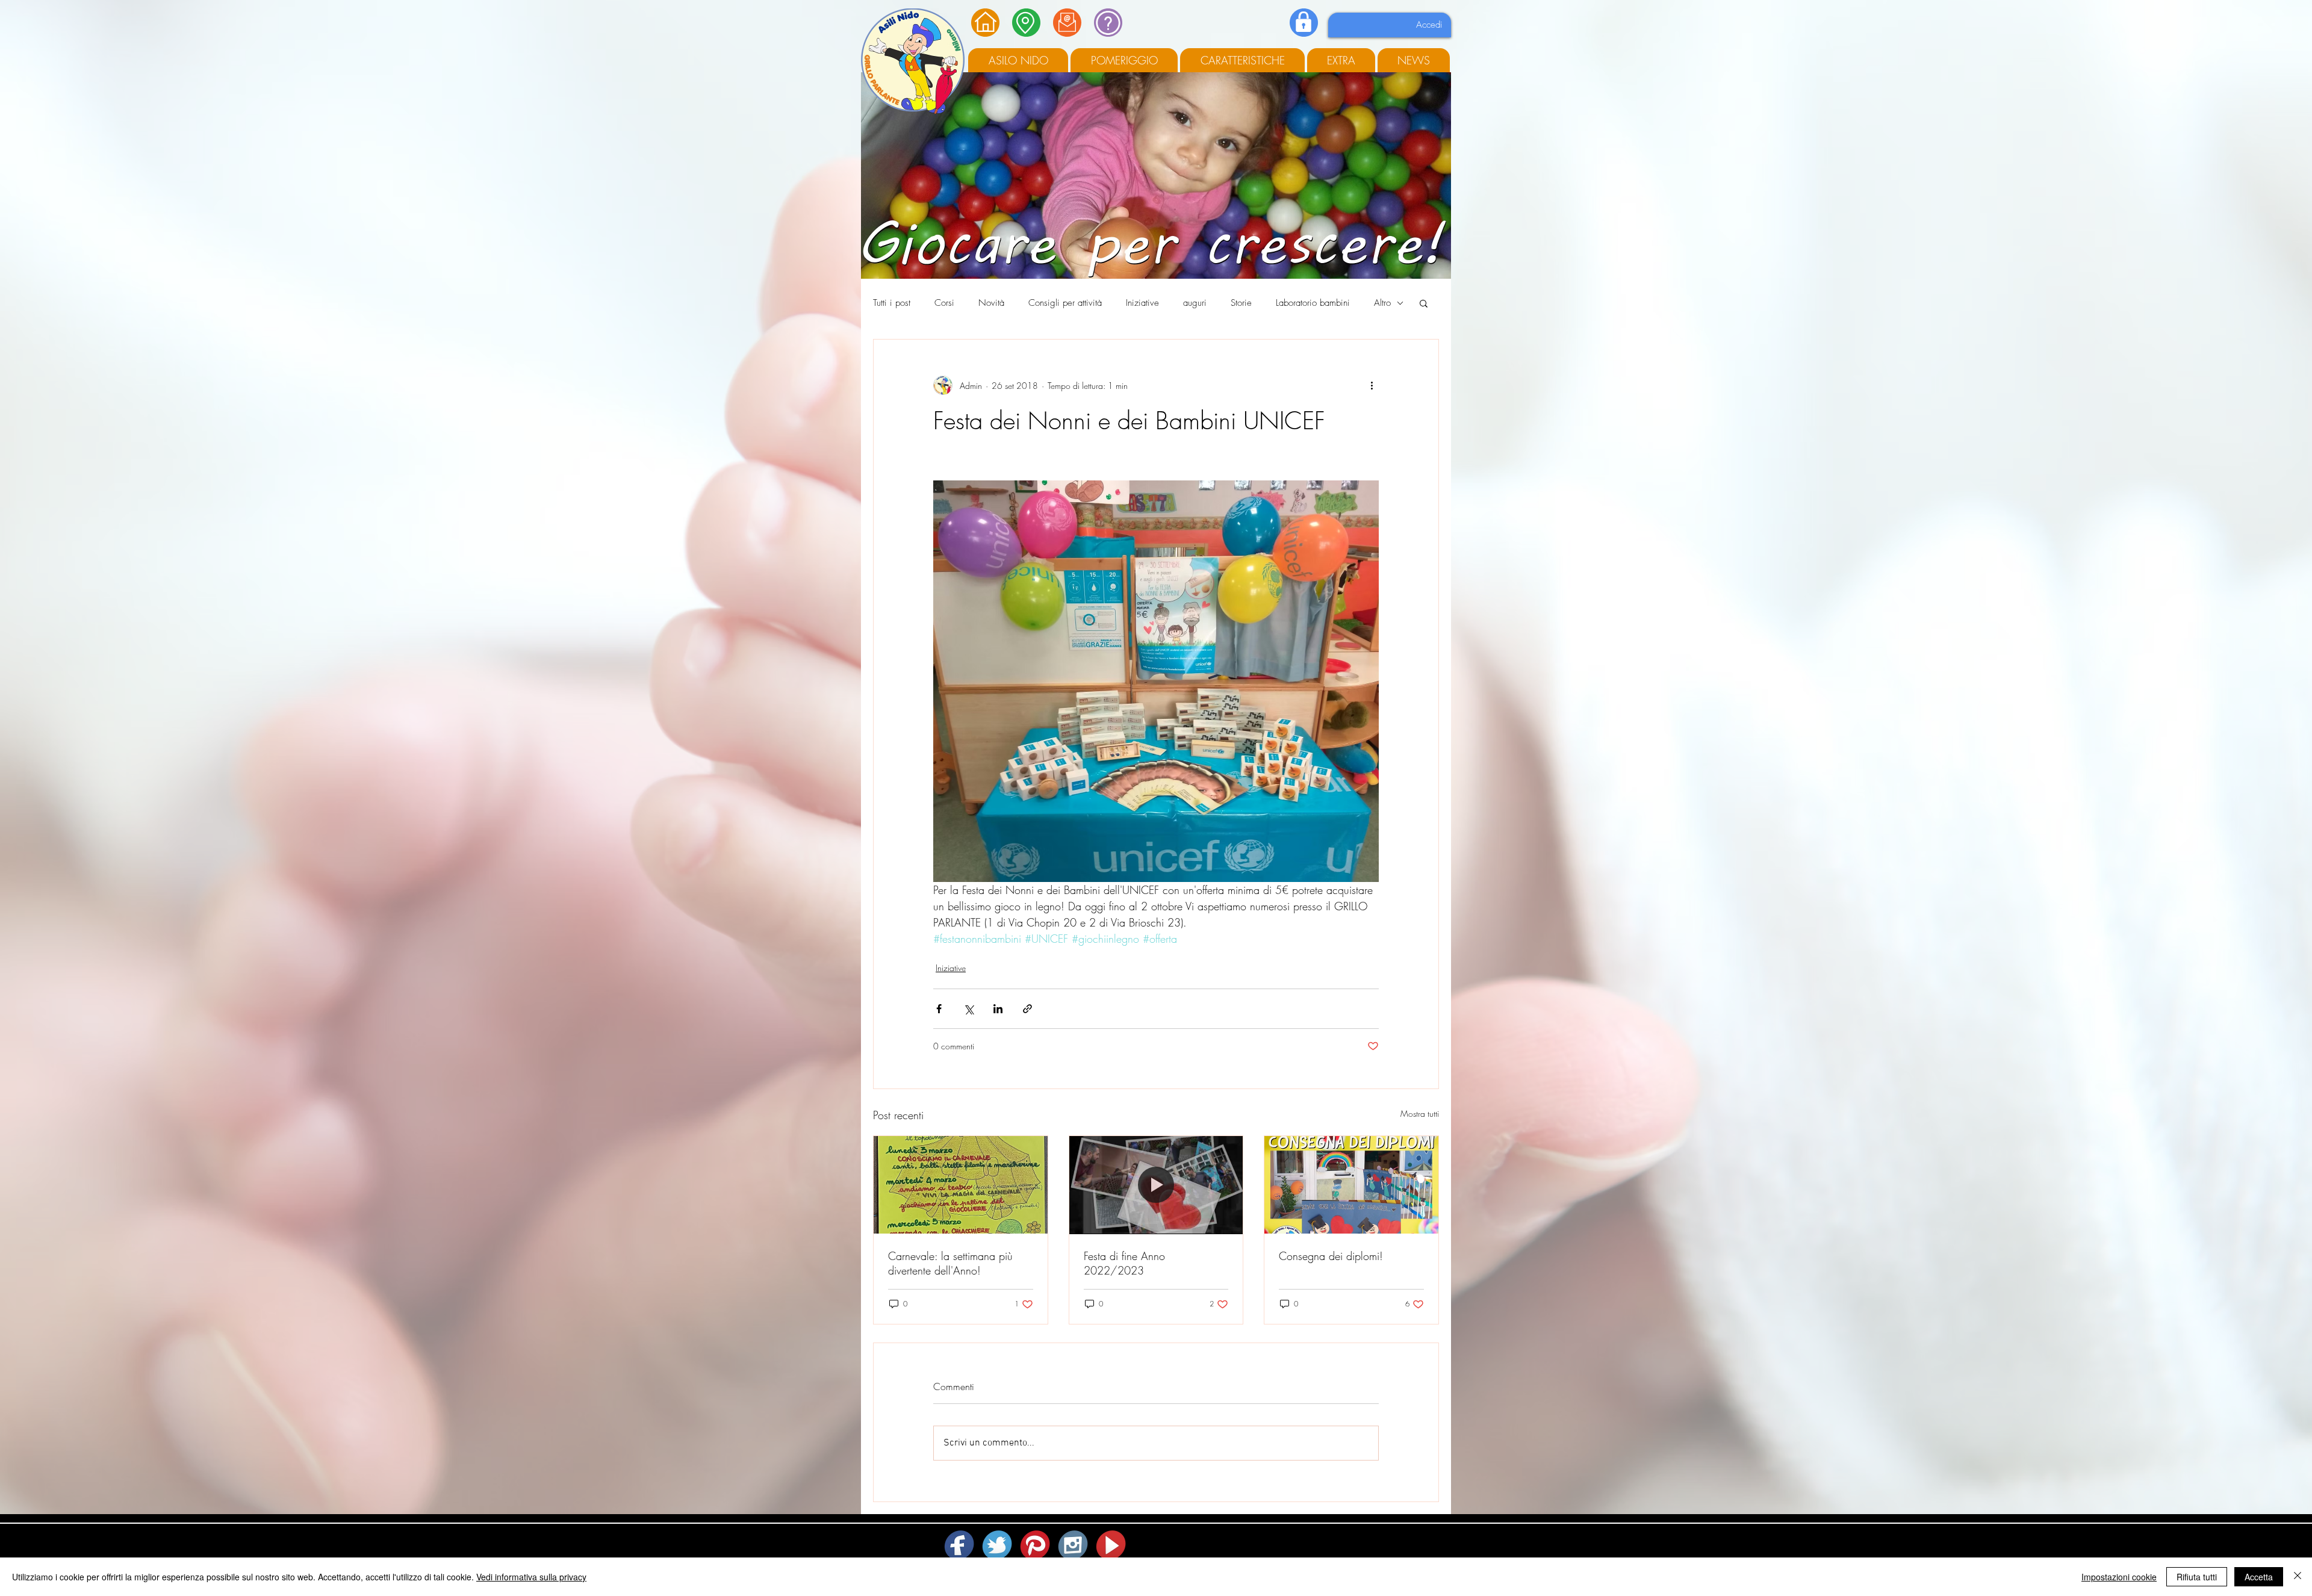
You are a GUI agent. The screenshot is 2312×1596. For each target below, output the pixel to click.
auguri (1195, 303)
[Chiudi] (2298, 1577)
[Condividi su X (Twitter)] (968, 1009)
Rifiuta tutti (2197, 1577)
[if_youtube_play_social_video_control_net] (1112, 1545)
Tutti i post (892, 303)
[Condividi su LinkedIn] (998, 1009)
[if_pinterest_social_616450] (1036, 1545)
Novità (991, 303)
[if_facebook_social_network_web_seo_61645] (960, 1545)
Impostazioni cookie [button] (2119, 1577)
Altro (1382, 303)
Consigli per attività (1065, 303)
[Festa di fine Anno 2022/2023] (1156, 1185)
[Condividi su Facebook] (939, 1009)
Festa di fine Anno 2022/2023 (1124, 1263)
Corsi (944, 303)
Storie (1241, 303)
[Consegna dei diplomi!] (1351, 1185)
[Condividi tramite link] (1027, 1009)
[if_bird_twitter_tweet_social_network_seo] (998, 1545)
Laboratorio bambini (1313, 303)
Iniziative (1142, 303)
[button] (1424, 303)
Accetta (2259, 1577)
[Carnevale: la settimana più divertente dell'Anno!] (961, 1185)
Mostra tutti (1420, 1113)
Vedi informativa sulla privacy (531, 1577)
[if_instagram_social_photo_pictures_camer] (1074, 1545)
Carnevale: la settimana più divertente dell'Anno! (950, 1263)
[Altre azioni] (1372, 385)
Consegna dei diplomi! (1331, 1256)
